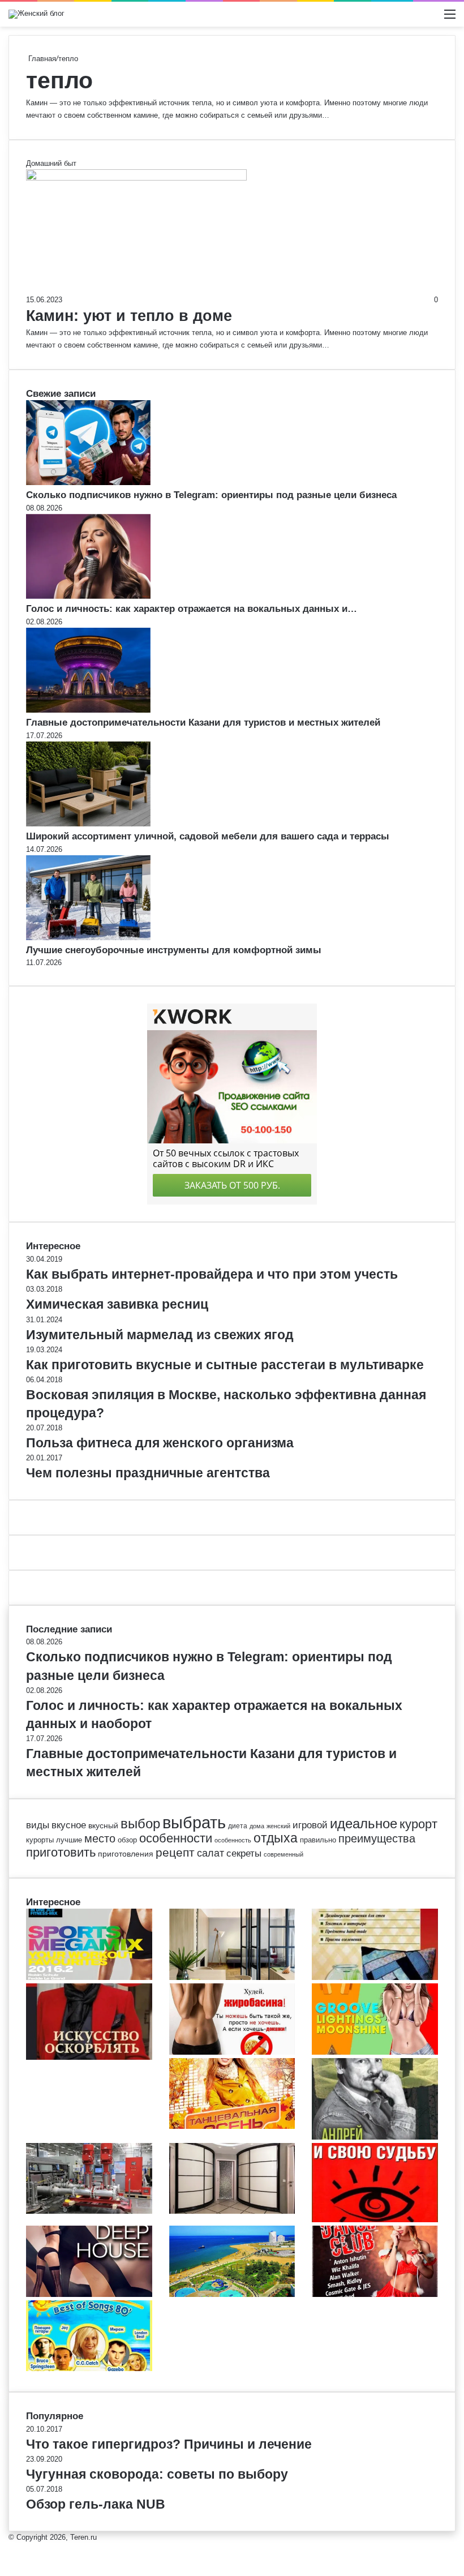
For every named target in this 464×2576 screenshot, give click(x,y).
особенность (233, 1840)
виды (38, 1825)
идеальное (364, 1823)
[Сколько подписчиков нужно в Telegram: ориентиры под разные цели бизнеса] (88, 483)
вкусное (69, 1825)
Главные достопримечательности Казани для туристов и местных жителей (203, 723)
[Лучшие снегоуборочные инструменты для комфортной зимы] (88, 938)
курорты (40, 1840)
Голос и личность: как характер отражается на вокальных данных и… (192, 609)
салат (210, 1853)
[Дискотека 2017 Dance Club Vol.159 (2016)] (375, 2294)
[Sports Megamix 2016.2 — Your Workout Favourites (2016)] (89, 1977)
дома (257, 1826)
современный (283, 1854)
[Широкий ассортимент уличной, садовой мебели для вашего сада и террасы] (88, 824)
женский (278, 1826)
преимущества (377, 1838)
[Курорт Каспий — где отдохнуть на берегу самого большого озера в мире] (232, 2294)
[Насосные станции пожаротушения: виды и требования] (89, 2211)
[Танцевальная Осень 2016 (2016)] (232, 2126)
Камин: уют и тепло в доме (129, 316)
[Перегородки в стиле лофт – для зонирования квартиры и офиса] (232, 1977)
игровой (310, 1825)
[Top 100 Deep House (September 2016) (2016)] (89, 2294)
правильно (318, 1840)
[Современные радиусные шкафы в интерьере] (232, 2211)
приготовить (61, 1852)
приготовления (126, 1854)
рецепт (175, 1853)
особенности (176, 1838)
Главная (41, 59)
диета (238, 1826)
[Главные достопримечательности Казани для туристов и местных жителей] (88, 710)
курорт (418, 1824)
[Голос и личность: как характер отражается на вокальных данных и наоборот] (88, 596)
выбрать (194, 1822)
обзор (127, 1840)
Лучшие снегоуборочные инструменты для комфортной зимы (174, 950)
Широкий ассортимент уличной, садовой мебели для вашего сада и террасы (208, 836)
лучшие (69, 1840)
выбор (140, 1824)
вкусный (103, 1825)
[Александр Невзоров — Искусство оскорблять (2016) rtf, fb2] (89, 2057)
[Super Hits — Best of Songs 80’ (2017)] (89, 2369)
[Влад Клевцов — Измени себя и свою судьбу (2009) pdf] (375, 2220)
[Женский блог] (36, 14)
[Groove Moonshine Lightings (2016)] (375, 2052)
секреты (244, 1853)
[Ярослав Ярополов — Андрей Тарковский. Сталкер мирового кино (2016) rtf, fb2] (375, 2137)
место (100, 1838)
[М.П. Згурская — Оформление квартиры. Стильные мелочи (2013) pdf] (375, 1977)
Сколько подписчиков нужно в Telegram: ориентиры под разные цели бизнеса (211, 495)
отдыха (276, 1838)
